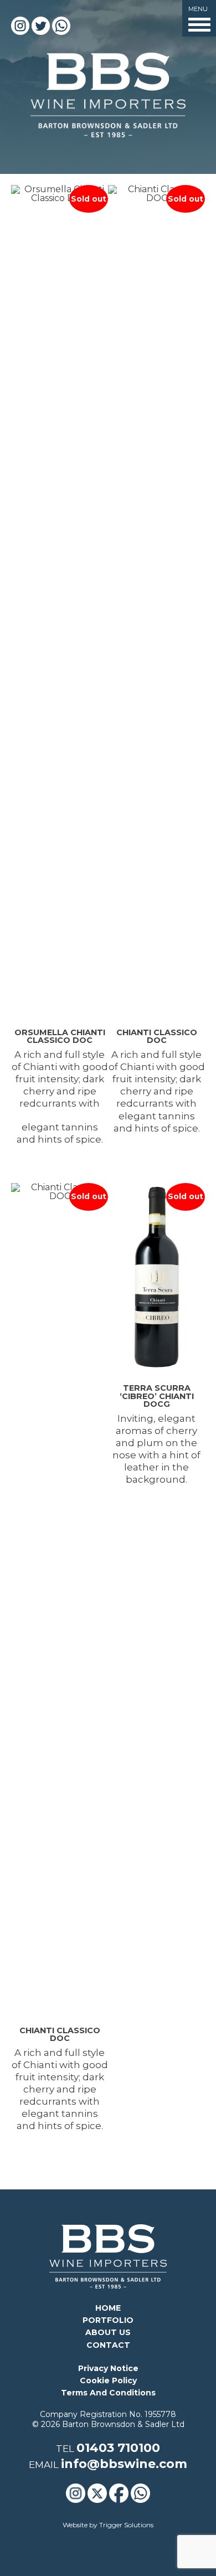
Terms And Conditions (108, 2393)
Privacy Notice (108, 2368)
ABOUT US (108, 2332)
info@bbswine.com (124, 2464)
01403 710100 (118, 2448)
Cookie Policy (108, 2380)
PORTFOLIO (108, 2320)
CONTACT (108, 2345)
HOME (108, 2308)
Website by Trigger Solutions (108, 2525)
